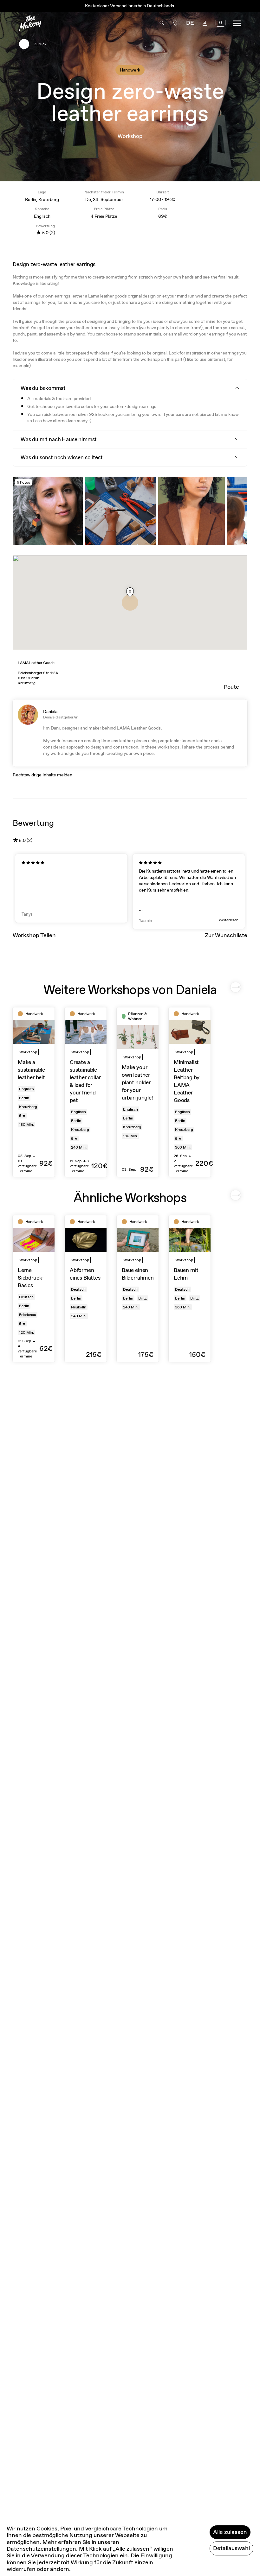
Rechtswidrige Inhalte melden (42, 775)
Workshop (130, 136)
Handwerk (130, 70)
